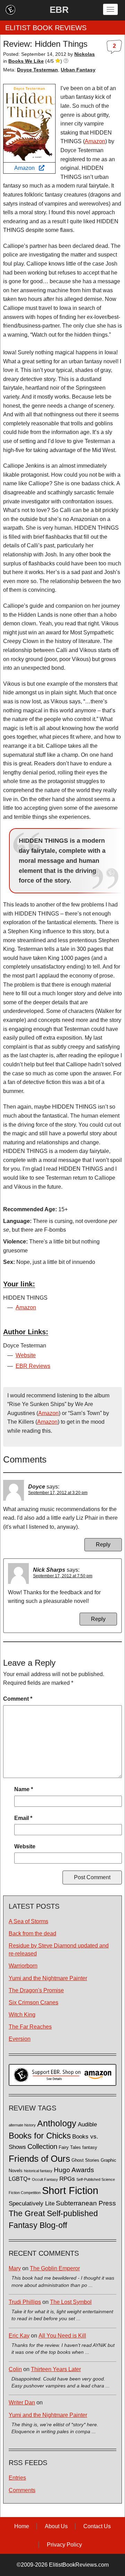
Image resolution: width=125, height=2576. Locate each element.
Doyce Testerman (37, 70)
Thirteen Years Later (56, 2369)
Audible (87, 2124)
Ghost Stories (85, 2160)
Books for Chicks (40, 2136)
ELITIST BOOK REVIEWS (46, 28)
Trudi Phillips (25, 2302)
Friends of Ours (39, 2159)
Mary (15, 2268)
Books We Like (26, 61)
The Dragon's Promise (36, 1990)
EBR (59, 10)
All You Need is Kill (62, 2336)
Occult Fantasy (45, 2179)
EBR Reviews (33, 1366)
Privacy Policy (64, 2545)
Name (24, 1789)
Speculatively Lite (32, 2204)
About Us (56, 2526)
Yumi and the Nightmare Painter (48, 1978)
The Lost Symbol (71, 2302)
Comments (22, 2490)
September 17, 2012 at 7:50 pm (63, 1576)
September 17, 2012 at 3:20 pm (58, 1493)
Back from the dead (32, 1933)
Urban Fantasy (78, 70)
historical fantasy (38, 2171)
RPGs (67, 2179)
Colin (15, 2369)
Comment (18, 1699)
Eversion (20, 2039)
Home (22, 2526)
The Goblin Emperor (55, 2268)
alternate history (22, 2125)
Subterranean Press (86, 2203)
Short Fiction (70, 2190)
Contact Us (97, 2526)
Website (26, 1355)
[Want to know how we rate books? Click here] (66, 61)
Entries (17, 2478)
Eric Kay (19, 2336)
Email (23, 1818)
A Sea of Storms (28, 1921)
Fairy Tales (70, 2148)
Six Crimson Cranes (34, 2002)
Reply (103, 1545)
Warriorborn (23, 1966)
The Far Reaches (30, 2027)
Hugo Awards (74, 2170)
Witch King (22, 2015)
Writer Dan (22, 2402)
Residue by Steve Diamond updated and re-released (59, 1950)
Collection (42, 2146)
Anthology (57, 2123)
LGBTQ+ (20, 2179)
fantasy (90, 2148)
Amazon (27, 168)
